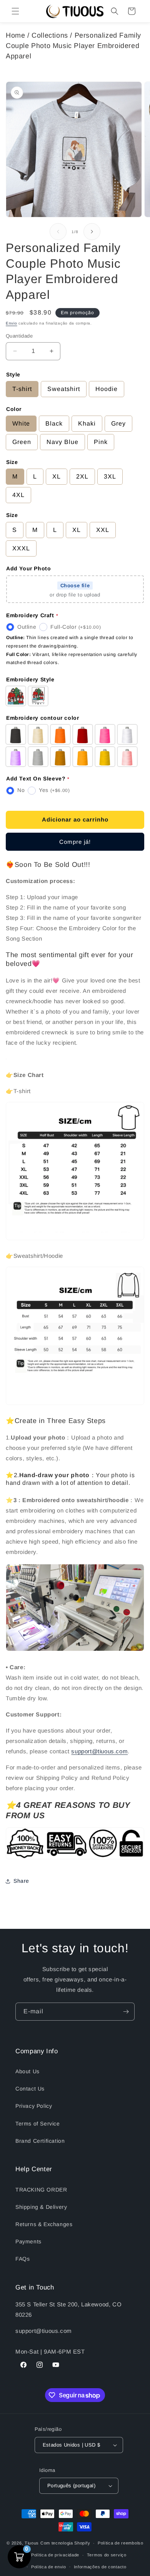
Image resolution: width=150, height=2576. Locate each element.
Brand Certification (40, 2141)
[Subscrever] (126, 2012)
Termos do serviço (107, 2555)
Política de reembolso (121, 2543)
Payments (28, 2241)
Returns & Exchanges (44, 2224)
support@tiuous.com (99, 1751)
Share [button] (21, 1881)
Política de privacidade (55, 2555)
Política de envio (49, 2567)
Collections (50, 35)
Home (15, 35)
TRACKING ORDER (41, 2190)
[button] (15, 11)
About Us (27, 2071)
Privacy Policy (34, 2106)
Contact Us (30, 2089)
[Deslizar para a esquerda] (58, 232)
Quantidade (19, 336)
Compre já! (75, 842)
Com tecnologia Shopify (65, 2543)
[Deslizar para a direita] (92, 232)
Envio (12, 323)
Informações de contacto (100, 2567)
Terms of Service (38, 2124)
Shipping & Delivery (41, 2207)
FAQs (22, 2259)
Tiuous (32, 2543)
